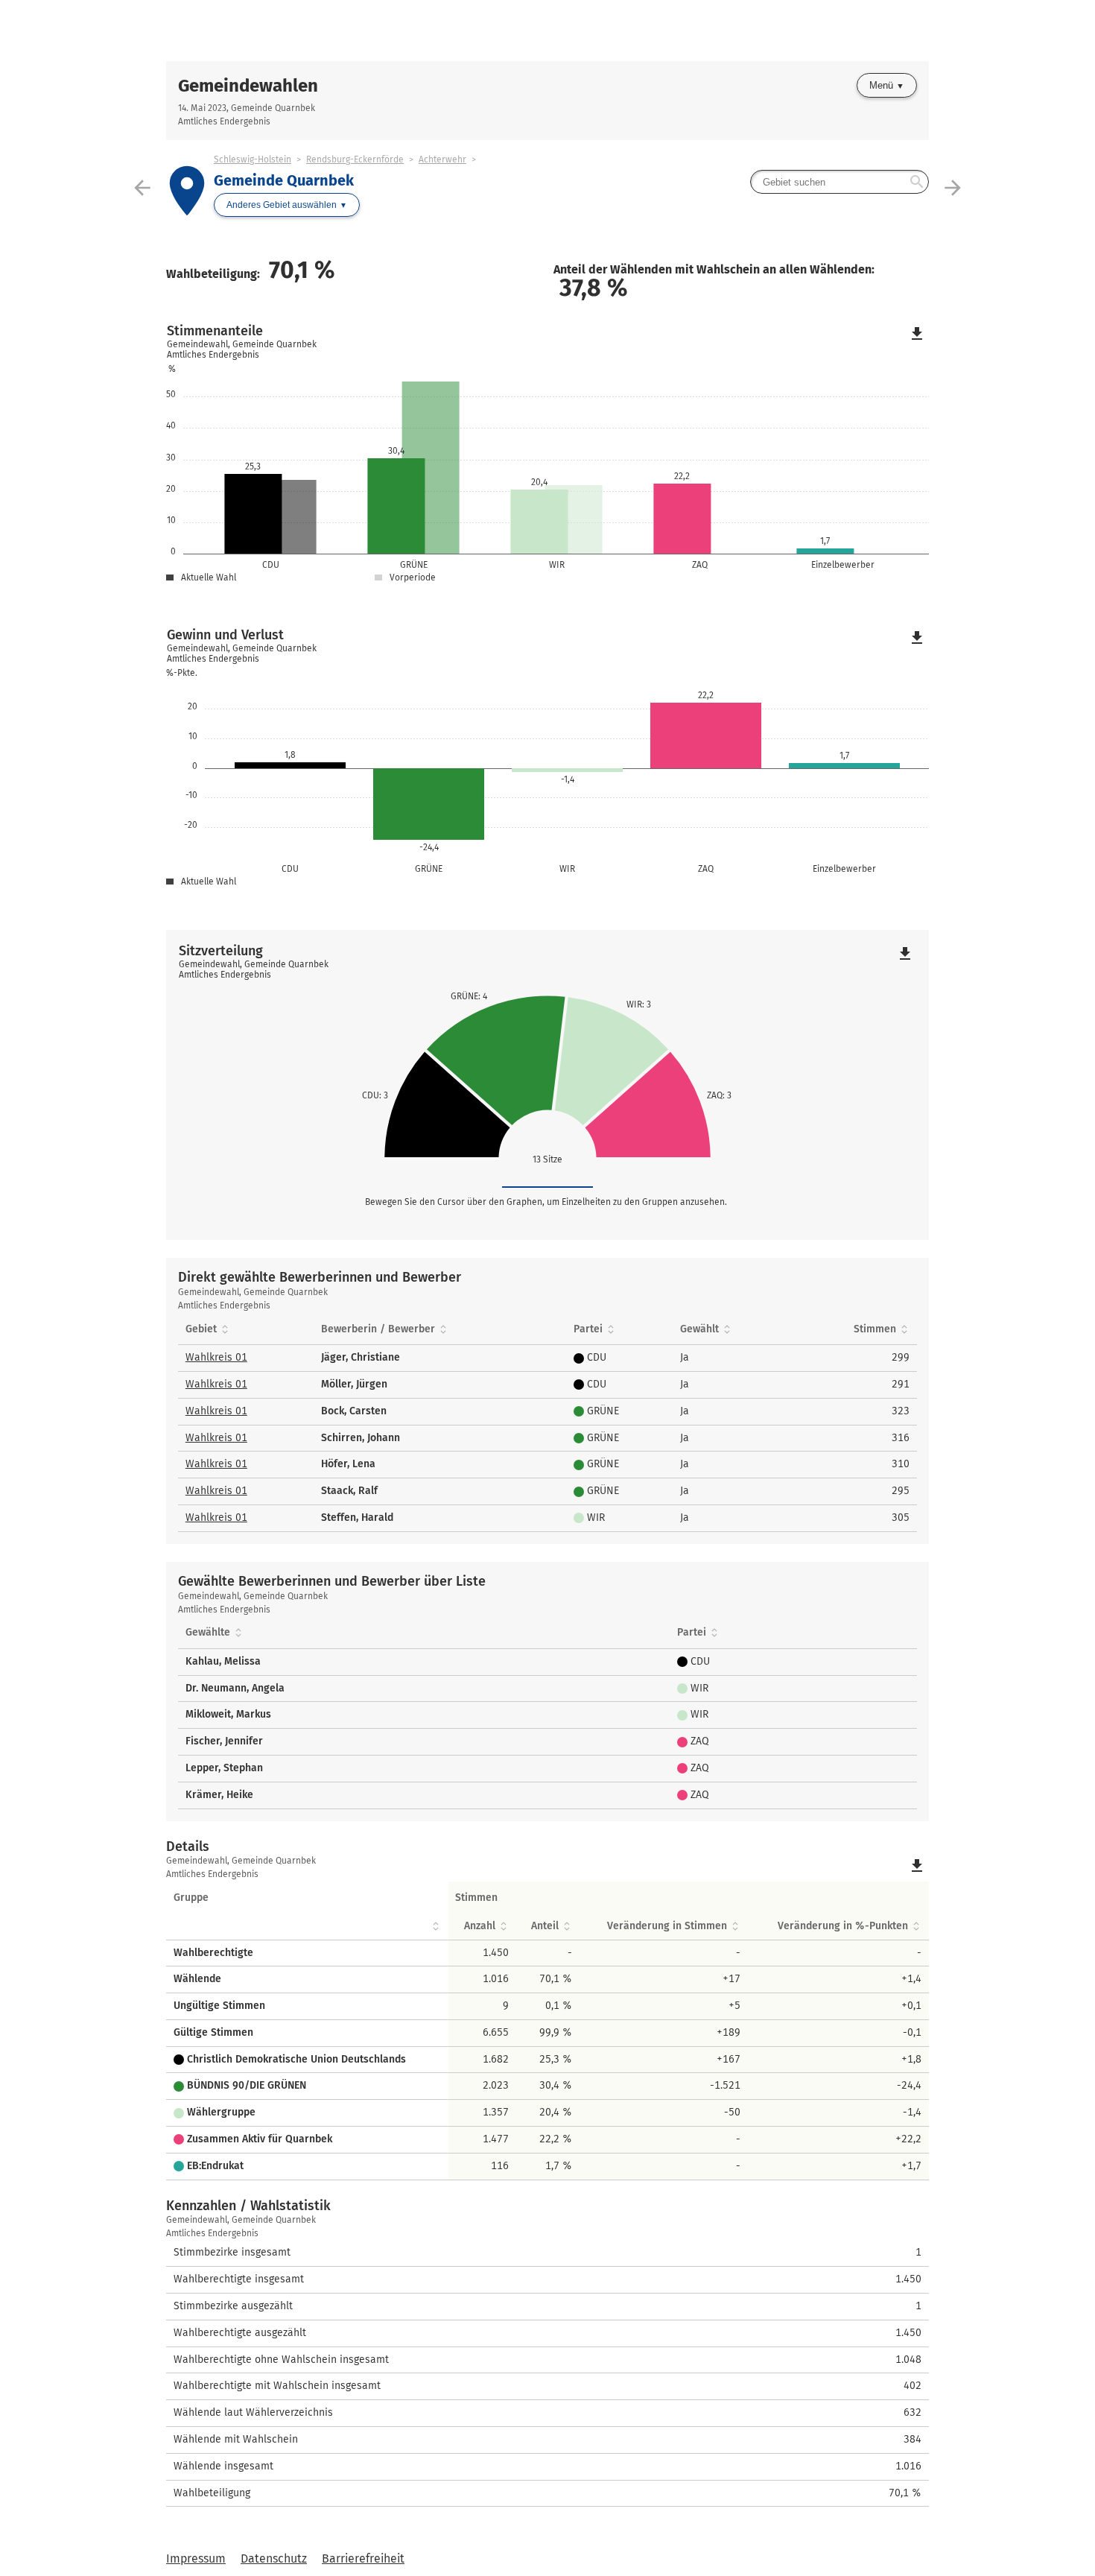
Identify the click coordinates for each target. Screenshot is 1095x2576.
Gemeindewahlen (248, 86)
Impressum (196, 2558)
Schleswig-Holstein (253, 159)
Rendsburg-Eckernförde (355, 159)
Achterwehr (442, 159)
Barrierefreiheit (363, 2558)
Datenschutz (274, 2558)
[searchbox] (839, 182)
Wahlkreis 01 (216, 1357)
